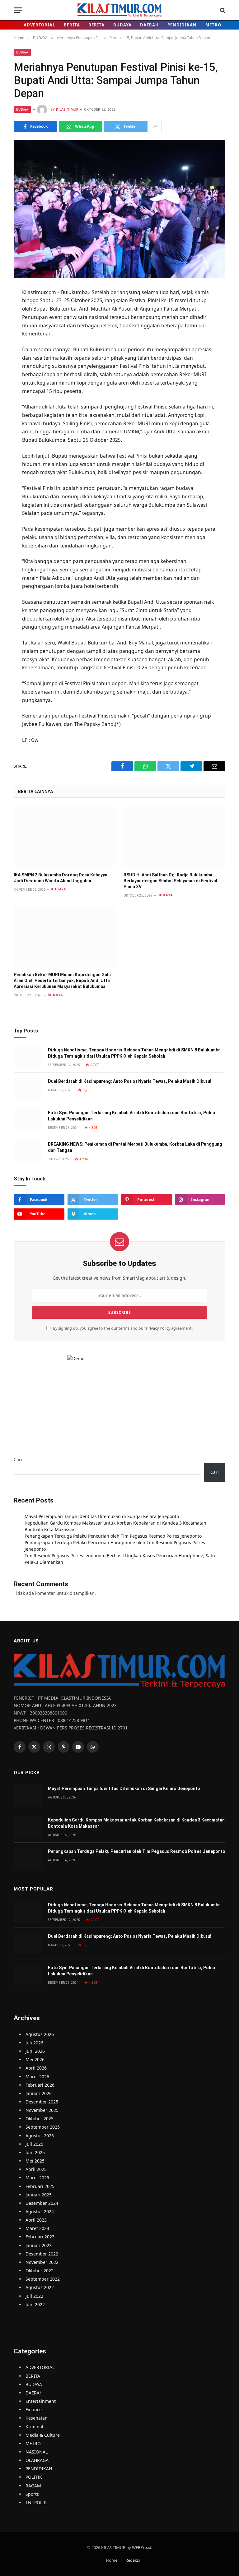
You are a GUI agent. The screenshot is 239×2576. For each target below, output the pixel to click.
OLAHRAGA (37, 2460)
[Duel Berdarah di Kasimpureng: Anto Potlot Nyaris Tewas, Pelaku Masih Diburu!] (28, 1088)
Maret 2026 (37, 2077)
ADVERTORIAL (39, 25)
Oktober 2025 (40, 2119)
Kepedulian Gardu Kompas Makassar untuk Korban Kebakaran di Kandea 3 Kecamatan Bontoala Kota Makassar (136, 1823)
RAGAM (33, 2486)
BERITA (72, 25)
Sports (32, 2494)
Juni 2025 (35, 2152)
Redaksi (133, 2560)
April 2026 (36, 2068)
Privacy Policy (158, 1328)
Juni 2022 (35, 2304)
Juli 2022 (34, 2296)
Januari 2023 (39, 2245)
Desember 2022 (42, 2254)
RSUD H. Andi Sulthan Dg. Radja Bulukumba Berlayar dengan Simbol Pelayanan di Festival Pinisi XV (170, 881)
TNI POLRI (36, 2502)
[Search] (222, 10)
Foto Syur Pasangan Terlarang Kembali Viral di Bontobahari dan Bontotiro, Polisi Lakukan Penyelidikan (131, 1116)
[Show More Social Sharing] (155, 127)
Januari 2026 (39, 2093)
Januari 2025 (39, 2195)
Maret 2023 (37, 2228)
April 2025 (36, 2169)
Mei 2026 (35, 2059)
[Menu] (18, 10)
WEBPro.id (142, 2547)
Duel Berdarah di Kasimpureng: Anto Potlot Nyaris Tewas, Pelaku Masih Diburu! (130, 1081)
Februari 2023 (40, 2237)
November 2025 (42, 2110)
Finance (34, 2410)
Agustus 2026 (40, 2034)
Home (112, 2560)
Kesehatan (37, 2418)
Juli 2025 (34, 2144)
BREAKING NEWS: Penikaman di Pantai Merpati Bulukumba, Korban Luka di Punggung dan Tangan (135, 1147)
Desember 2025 (42, 2102)
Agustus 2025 (40, 2136)
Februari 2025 (40, 2186)
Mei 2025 (35, 2161)
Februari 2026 (40, 2085)
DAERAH (149, 25)
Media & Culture (43, 2435)
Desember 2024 (42, 2203)
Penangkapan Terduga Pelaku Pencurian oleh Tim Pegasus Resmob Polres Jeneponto (113, 1536)
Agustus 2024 (40, 2211)
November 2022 (42, 2262)
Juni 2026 (35, 2051)
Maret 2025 (37, 2178)
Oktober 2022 (40, 2271)
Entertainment (41, 2401)
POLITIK (34, 2477)
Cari (18, 1459)
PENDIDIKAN (182, 25)
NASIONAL (37, 2452)
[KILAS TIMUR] (120, 10)
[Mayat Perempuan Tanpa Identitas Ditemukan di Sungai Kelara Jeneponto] (28, 1796)
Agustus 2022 (40, 2287)
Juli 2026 (34, 2043)
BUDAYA (122, 25)
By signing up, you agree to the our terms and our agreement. (122, 1328)
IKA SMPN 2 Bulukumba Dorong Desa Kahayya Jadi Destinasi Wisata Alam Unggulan (61, 878)
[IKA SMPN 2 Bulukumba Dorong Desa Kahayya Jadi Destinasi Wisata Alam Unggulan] (65, 837)
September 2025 (43, 2127)
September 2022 (43, 2279)
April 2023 (36, 2220)
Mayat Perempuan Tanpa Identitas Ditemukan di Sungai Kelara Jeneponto (102, 1516)
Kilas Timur (67, 110)
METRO (213, 25)
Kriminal (34, 2427)
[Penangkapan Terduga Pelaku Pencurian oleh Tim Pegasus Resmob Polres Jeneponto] (28, 1858)
